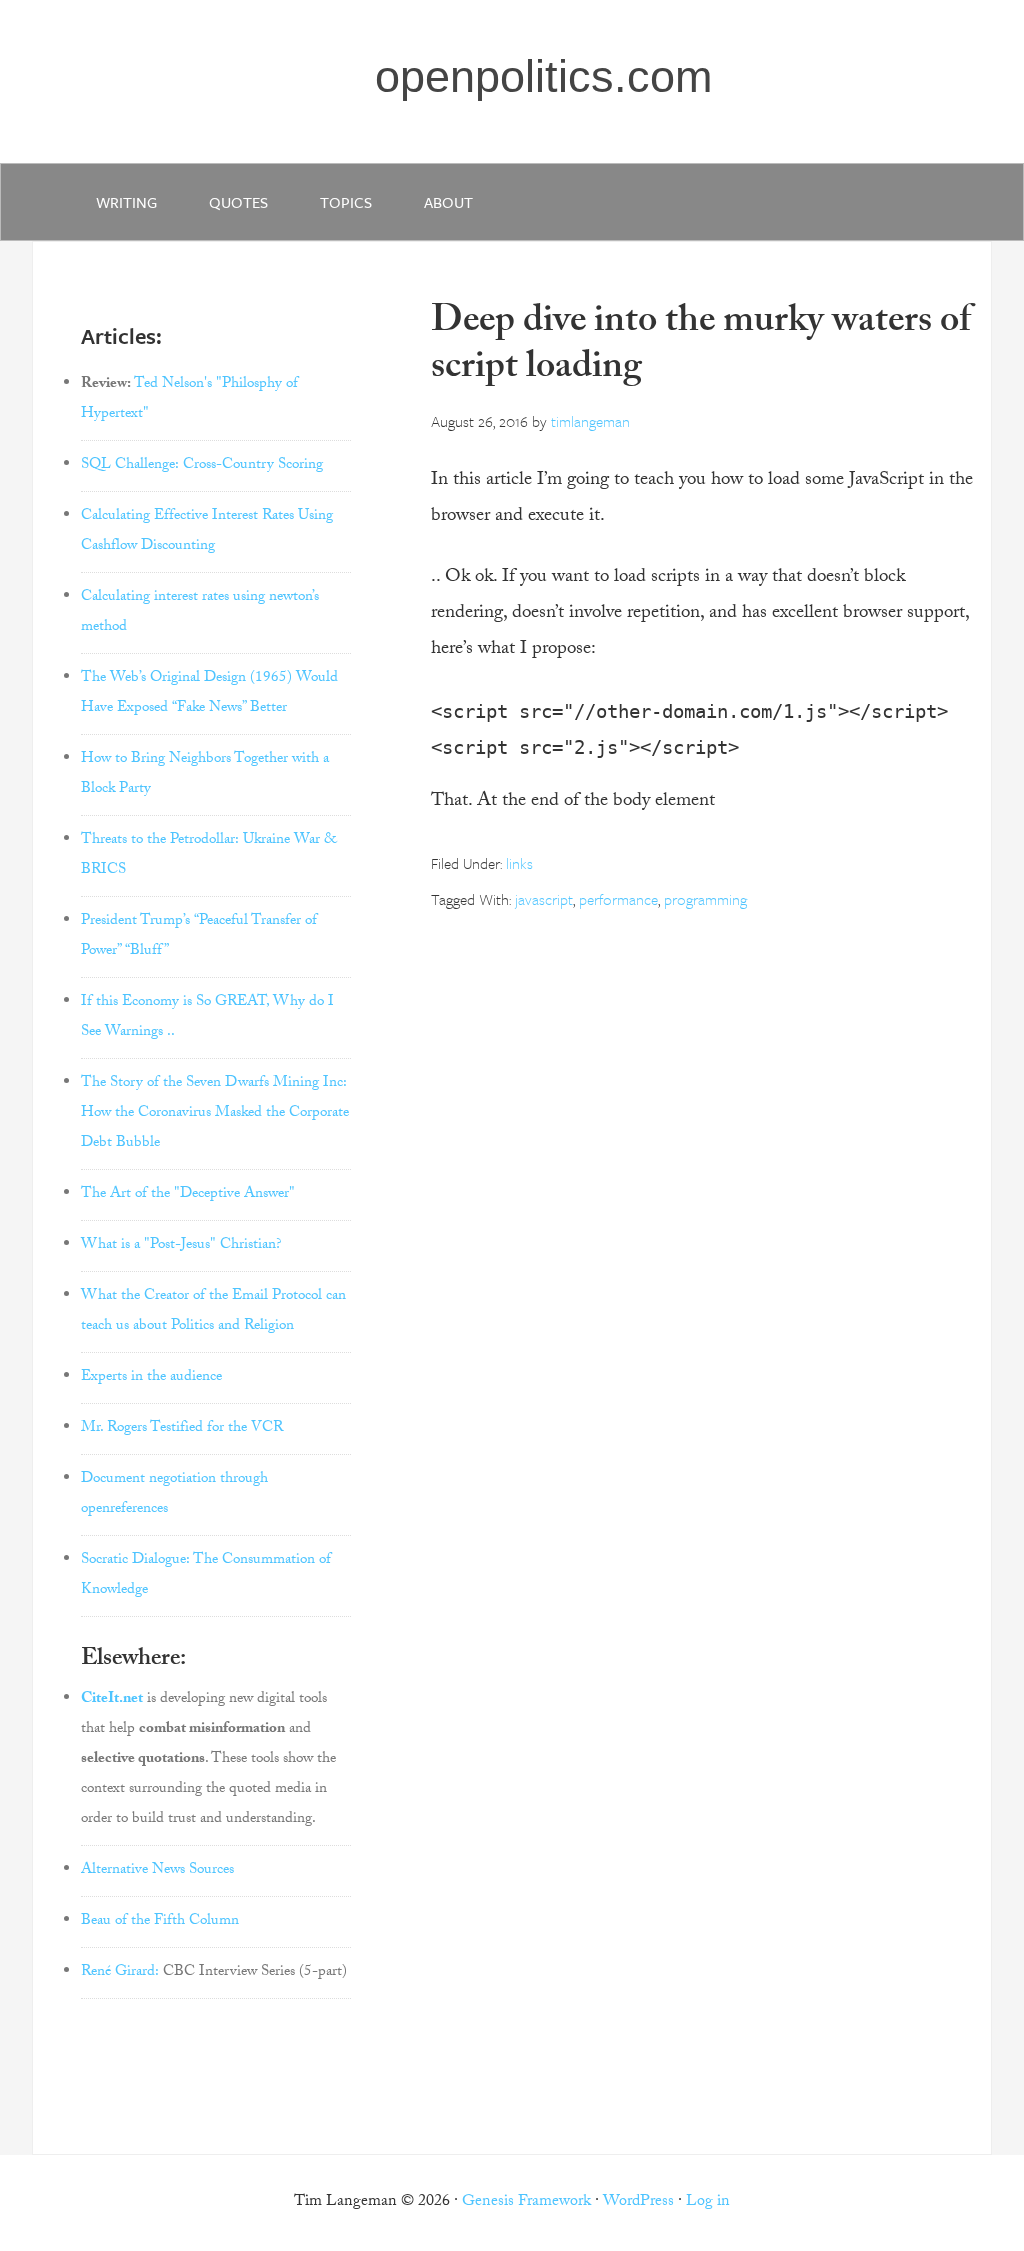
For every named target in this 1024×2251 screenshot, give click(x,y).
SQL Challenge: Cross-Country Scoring (202, 466)
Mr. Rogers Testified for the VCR (182, 1429)
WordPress (638, 2202)
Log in (708, 2202)
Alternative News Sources (157, 1871)
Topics (346, 202)
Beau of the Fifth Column (160, 1922)
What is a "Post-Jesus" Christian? (181, 1246)
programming (705, 899)
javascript (544, 899)
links (519, 863)
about (448, 202)
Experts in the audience (151, 1378)
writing (126, 202)
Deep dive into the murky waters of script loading (701, 347)
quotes (238, 202)
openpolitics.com (543, 76)
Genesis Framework (526, 2202)
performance (618, 899)
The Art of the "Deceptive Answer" (188, 1195)
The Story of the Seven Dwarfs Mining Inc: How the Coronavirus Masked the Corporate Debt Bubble (215, 1114)
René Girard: (120, 1973)
